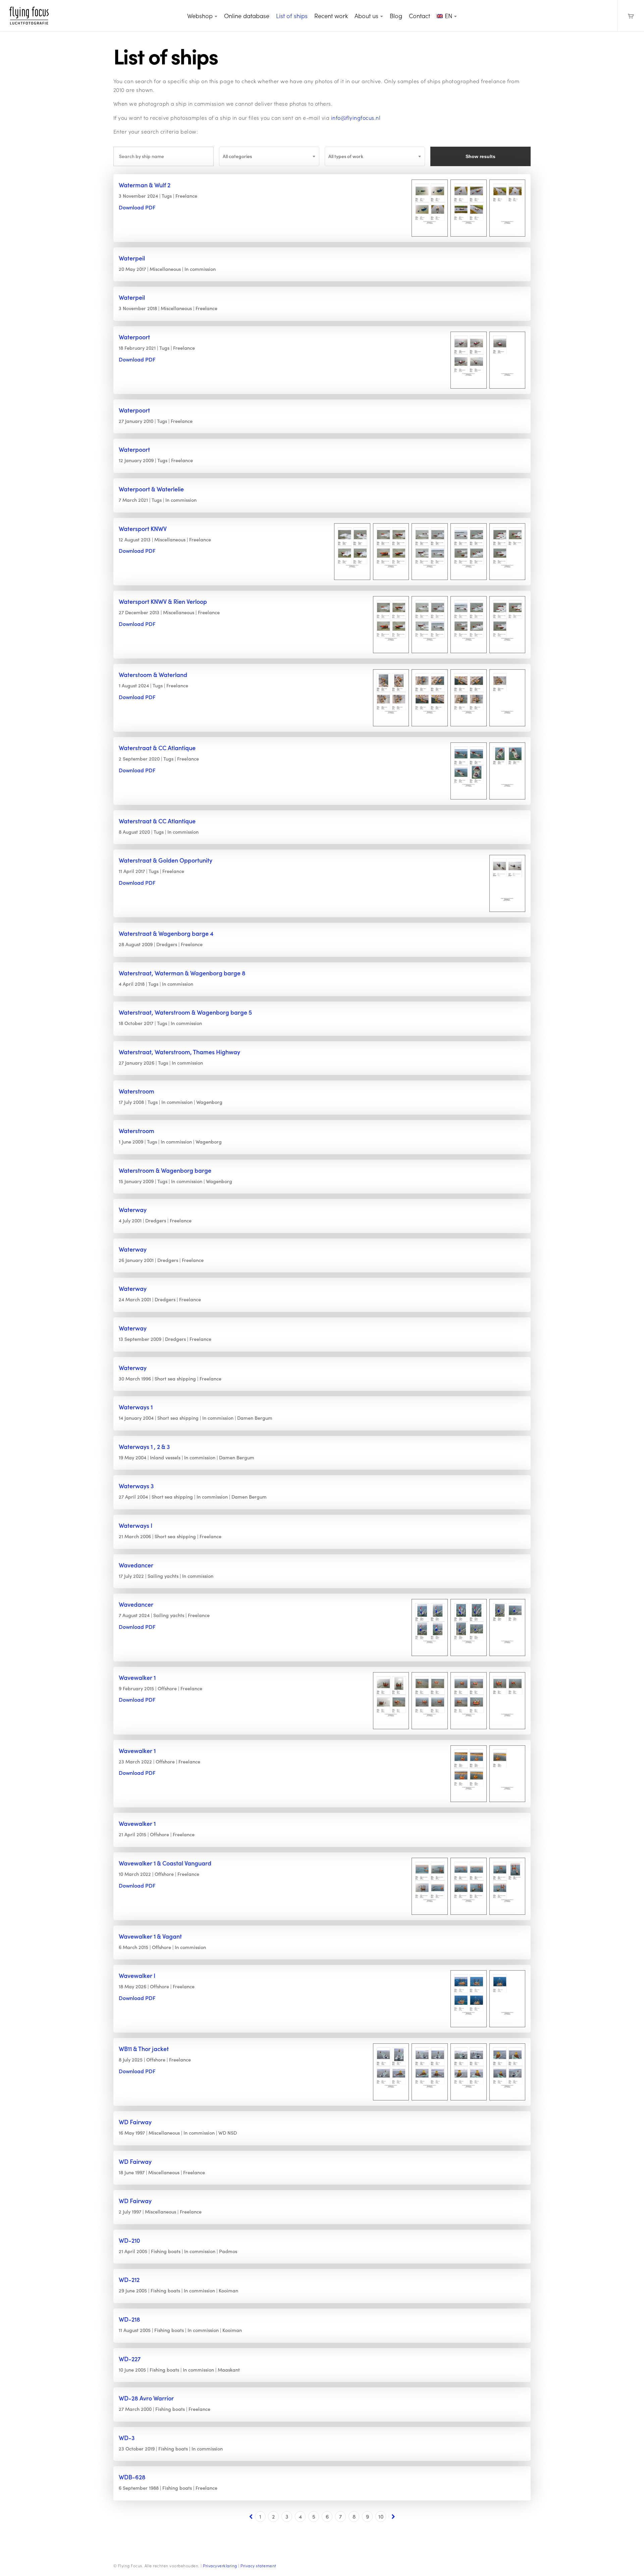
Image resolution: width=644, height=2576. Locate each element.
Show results (480, 156)
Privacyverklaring (220, 2566)
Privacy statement (258, 2566)
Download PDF (137, 207)
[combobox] (269, 156)
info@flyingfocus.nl (356, 118)
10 (381, 2516)
